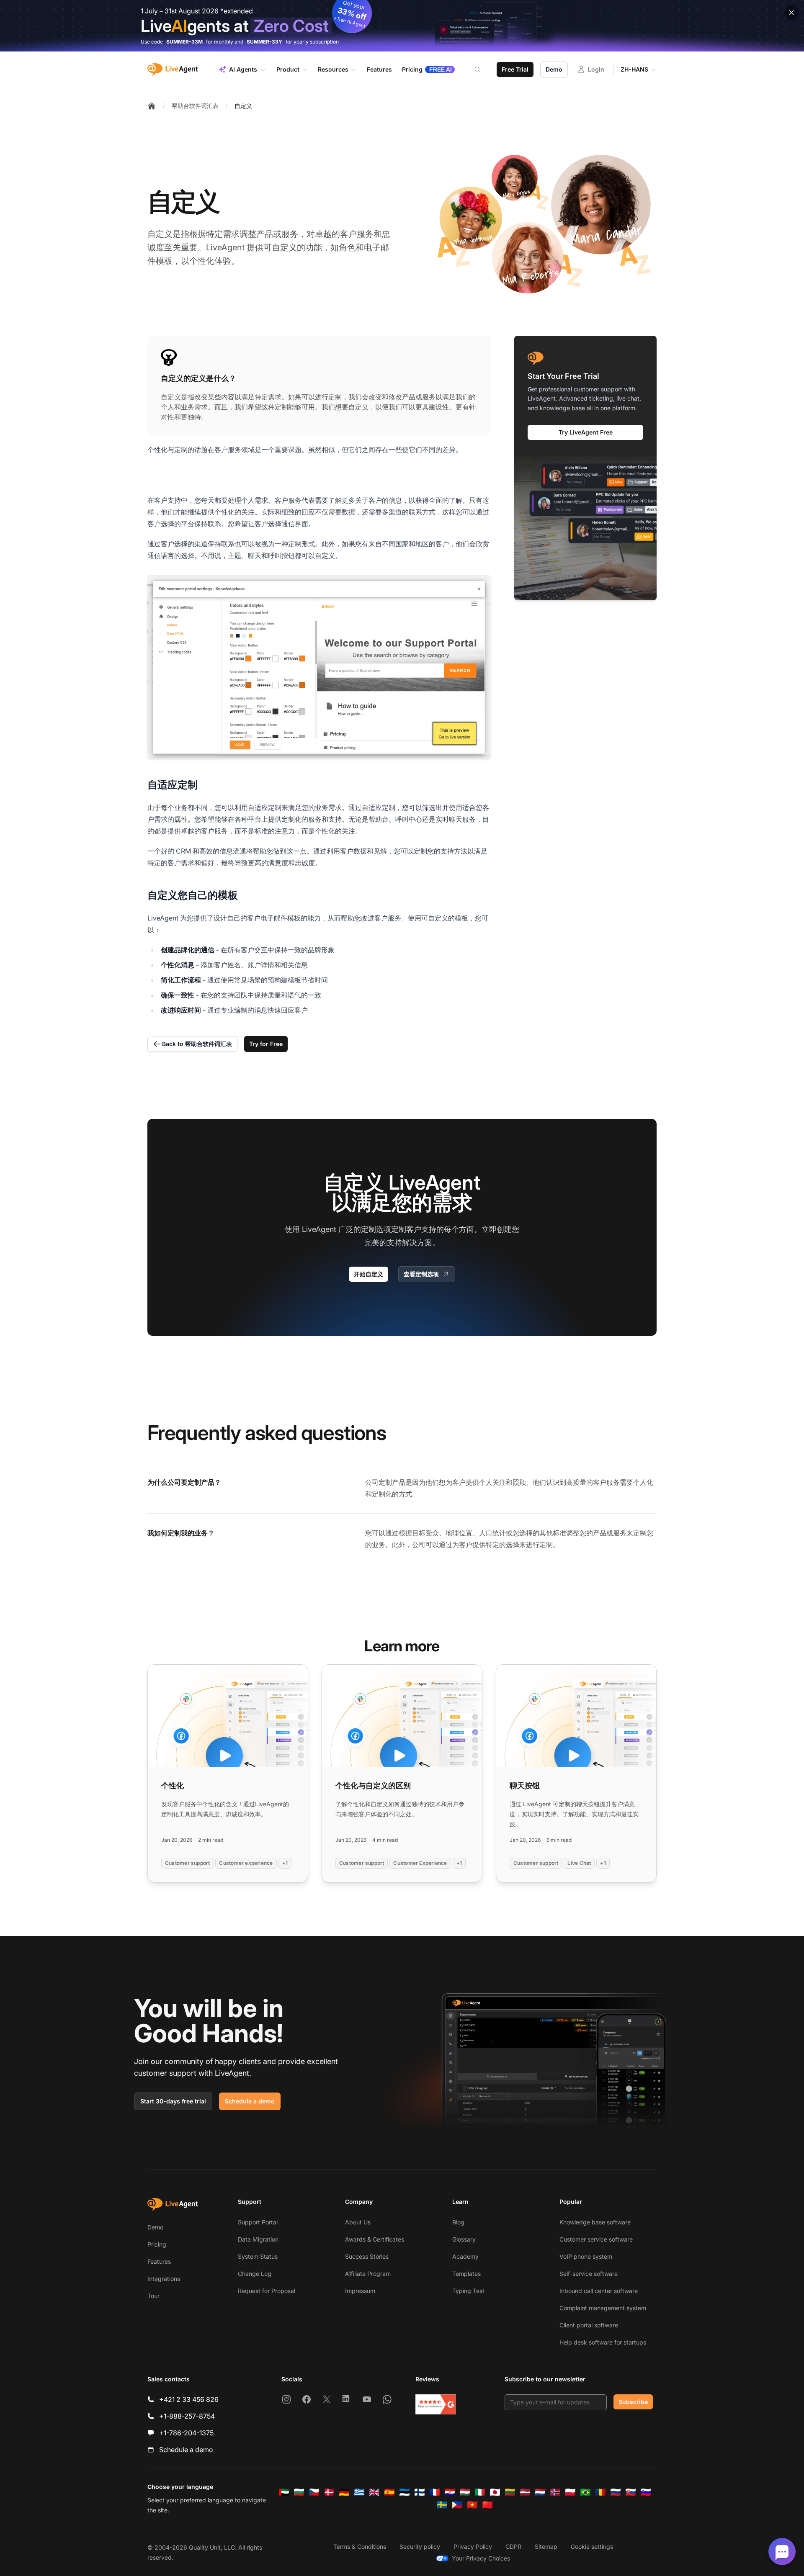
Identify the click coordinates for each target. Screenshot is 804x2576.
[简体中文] (487, 2505)
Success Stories (367, 2256)
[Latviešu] (525, 2492)
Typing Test (468, 2291)
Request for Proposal (267, 2291)
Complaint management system (603, 2308)
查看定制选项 (421, 1274)
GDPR (513, 2546)
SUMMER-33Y (264, 42)
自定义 (243, 106)
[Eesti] (405, 2492)
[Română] (600, 2492)
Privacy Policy (473, 2546)
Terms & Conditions (360, 2546)
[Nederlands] (540, 2492)
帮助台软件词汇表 (195, 106)
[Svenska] (442, 2505)
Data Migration (258, 2239)
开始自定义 (368, 1274)
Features (159, 2261)
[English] (374, 2492)
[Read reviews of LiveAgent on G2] (435, 2404)
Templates (466, 2274)
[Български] (299, 2492)
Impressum (360, 2291)
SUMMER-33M (184, 42)
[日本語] (495, 2492)
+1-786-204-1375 (186, 2433)
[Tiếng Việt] (472, 2505)
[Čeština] (314, 2492)
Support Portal (258, 2222)
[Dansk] (329, 2492)
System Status (258, 2256)
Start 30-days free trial (173, 2101)
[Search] (482, 69)
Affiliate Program (368, 2274)
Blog (458, 2222)
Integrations (164, 2279)
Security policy (420, 2546)
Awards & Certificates (375, 2239)
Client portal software (589, 2325)
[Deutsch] (344, 2492)
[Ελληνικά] (359, 2492)
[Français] (435, 2492)
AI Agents (243, 69)
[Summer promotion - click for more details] (402, 26)
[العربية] (284, 2492)
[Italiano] (480, 2492)
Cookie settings (592, 2546)
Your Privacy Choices (481, 2558)
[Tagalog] (457, 2505)
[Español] (389, 2492)
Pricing (157, 2244)
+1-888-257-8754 (187, 2416)
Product (288, 69)
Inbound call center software (599, 2291)
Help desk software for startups (603, 2342)
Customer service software (596, 2239)
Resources (333, 69)
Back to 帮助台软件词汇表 (197, 1044)
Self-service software (589, 2274)
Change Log (255, 2274)
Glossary (464, 2239)
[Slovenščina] (646, 2492)
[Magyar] (465, 2492)
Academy (465, 2256)
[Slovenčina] (631, 2492)
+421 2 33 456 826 (189, 2399)
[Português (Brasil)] (585, 2492)
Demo (554, 69)
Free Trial (515, 69)
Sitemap (546, 2546)
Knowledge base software (595, 2222)
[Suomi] (420, 2492)
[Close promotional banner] (791, 13)
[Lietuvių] (510, 2492)
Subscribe (633, 2402)
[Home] (152, 106)
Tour (153, 2296)
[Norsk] (555, 2492)
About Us (358, 2222)
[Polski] (570, 2492)
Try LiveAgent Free (586, 432)
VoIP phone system (586, 2256)
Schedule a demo (250, 2101)
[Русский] (616, 2492)
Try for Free (266, 1044)
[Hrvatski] (450, 2492)
